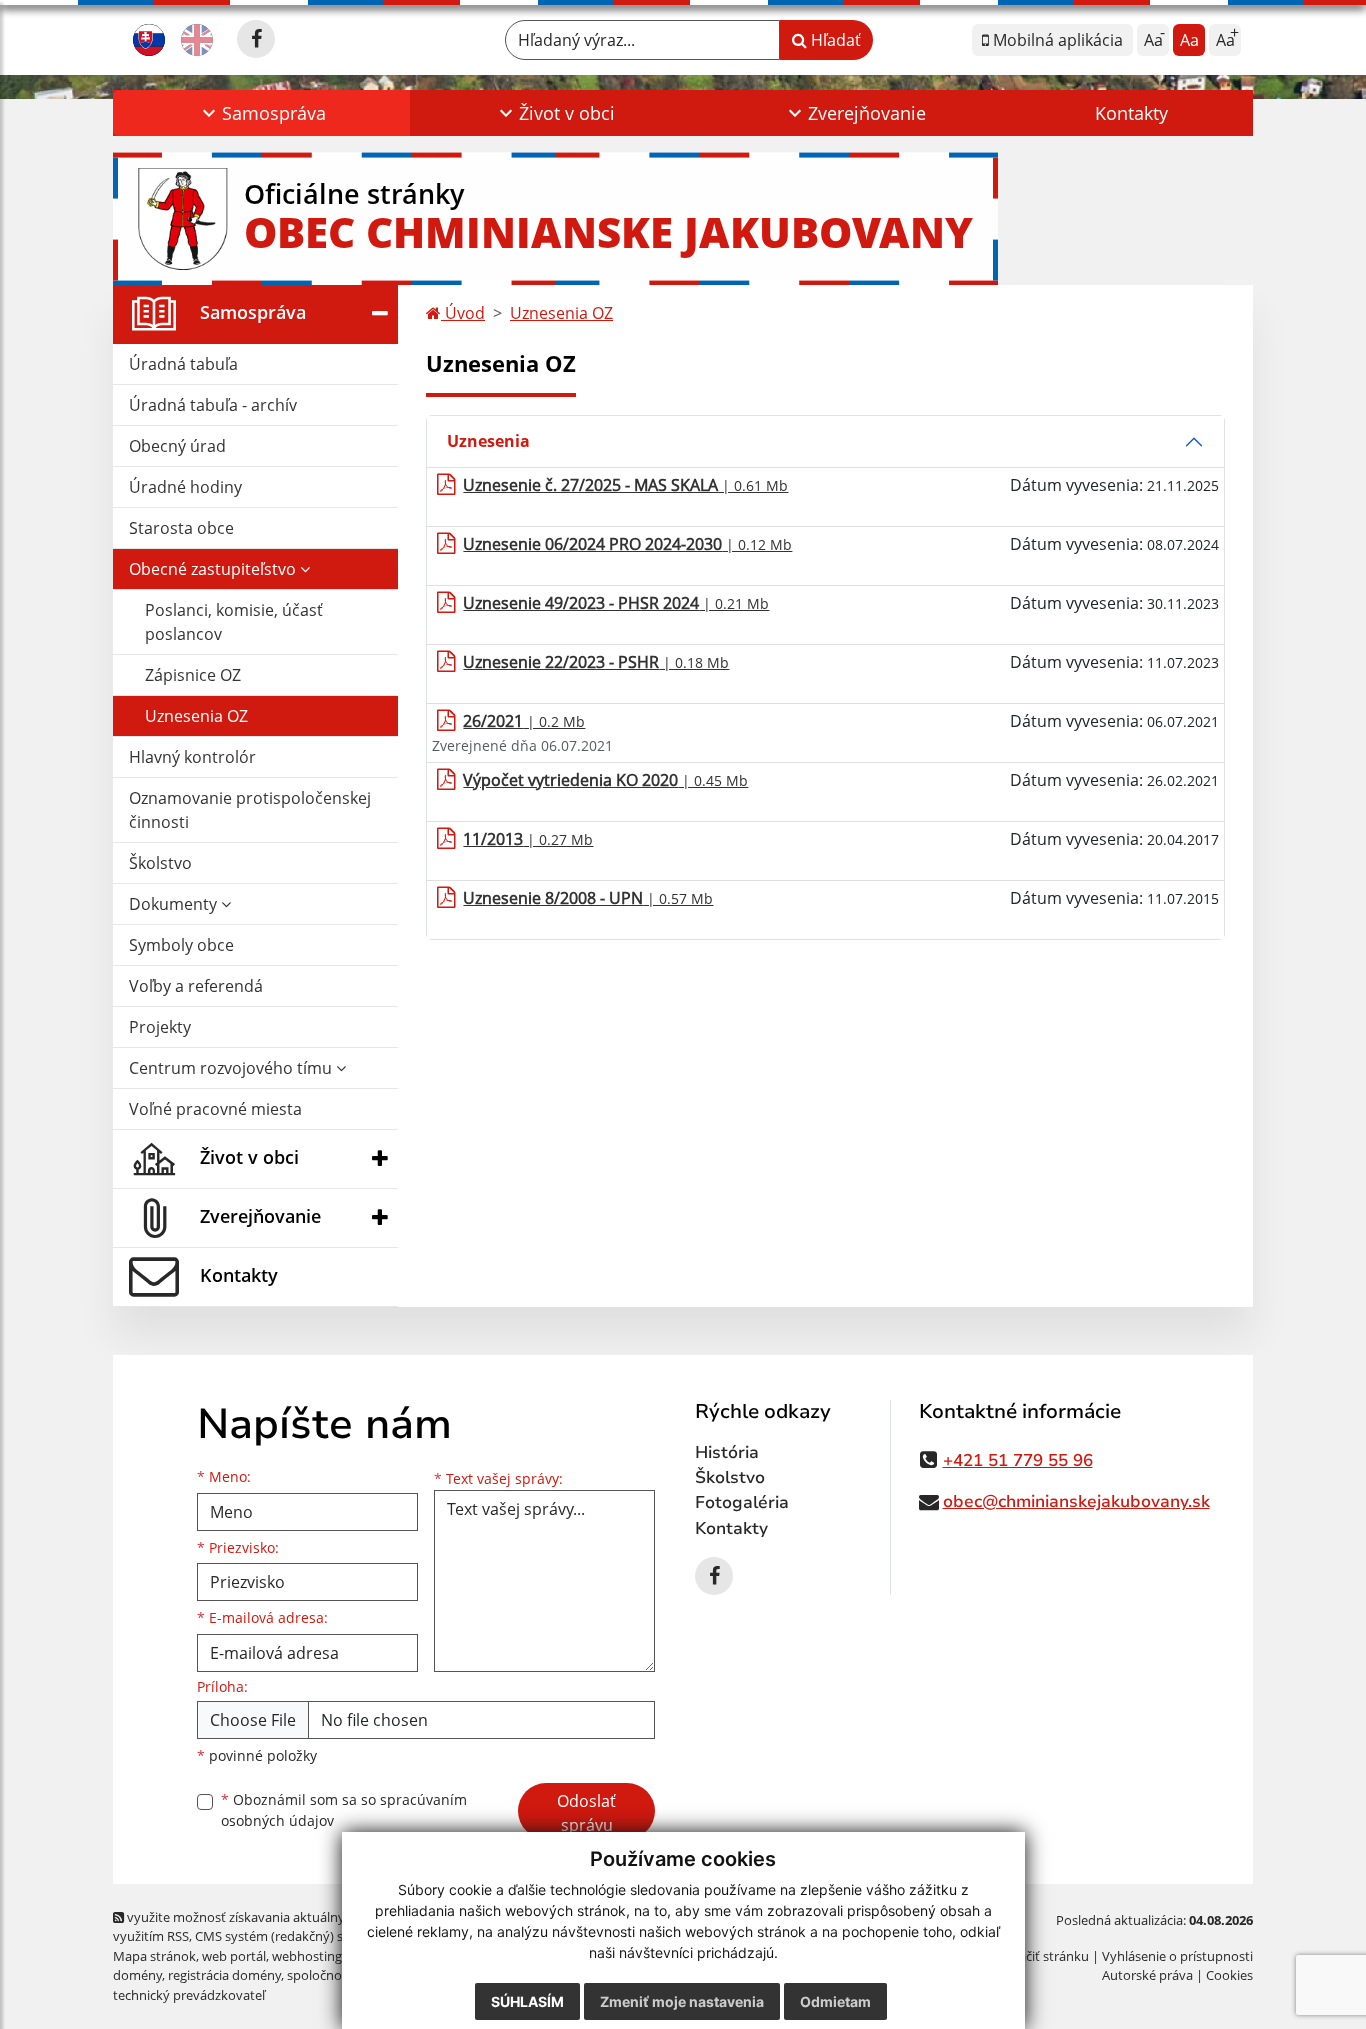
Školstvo (160, 863)
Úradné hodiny (185, 487)
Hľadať (834, 40)
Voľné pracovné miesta (215, 1109)
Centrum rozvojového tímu (232, 1068)
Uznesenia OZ (196, 716)
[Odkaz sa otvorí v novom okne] (256, 39)
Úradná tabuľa (183, 364)
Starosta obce (181, 528)
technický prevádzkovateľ (189, 1995)
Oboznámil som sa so (344, 1810)
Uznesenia (488, 441)
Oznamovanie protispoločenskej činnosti (250, 810)
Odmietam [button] (835, 2001)
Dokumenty (175, 904)
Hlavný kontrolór (192, 757)
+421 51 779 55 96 (1018, 1460)
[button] (261, 113)
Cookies (1229, 1975)
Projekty (160, 1027)
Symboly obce (181, 945)
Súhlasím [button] (527, 2001)
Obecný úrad (177, 446)
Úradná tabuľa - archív (213, 405)
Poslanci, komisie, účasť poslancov (234, 622)
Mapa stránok (154, 1956)
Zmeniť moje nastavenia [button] (682, 2001)
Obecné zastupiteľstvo (214, 569)
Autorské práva (1147, 1975)
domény (137, 1975)
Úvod (463, 313)
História (727, 1452)
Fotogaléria (742, 1502)
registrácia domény (224, 1975)
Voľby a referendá (196, 986)
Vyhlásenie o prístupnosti (1177, 1956)
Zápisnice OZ (193, 675)
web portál (234, 1956)
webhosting (307, 1956)
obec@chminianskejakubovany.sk (1076, 1501)
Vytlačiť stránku (1042, 1956)
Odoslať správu (586, 1813)
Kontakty (1131, 113)
